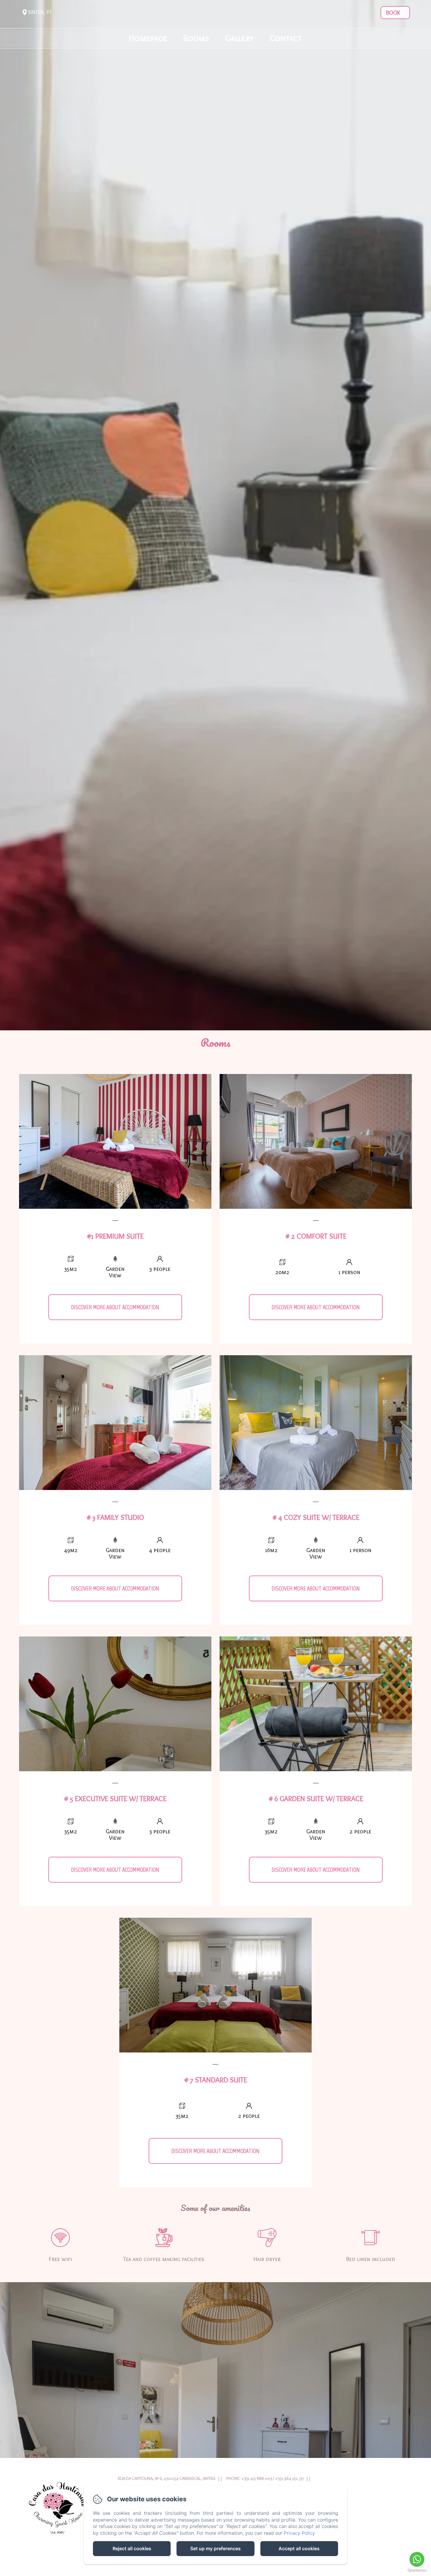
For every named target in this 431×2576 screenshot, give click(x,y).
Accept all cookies (299, 2548)
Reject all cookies (132, 2548)
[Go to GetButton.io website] (417, 2570)
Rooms (196, 38)
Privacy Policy (299, 2533)
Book (393, 13)
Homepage (148, 38)
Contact (286, 38)
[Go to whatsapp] (417, 2559)
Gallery (239, 38)
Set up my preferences (215, 2548)
